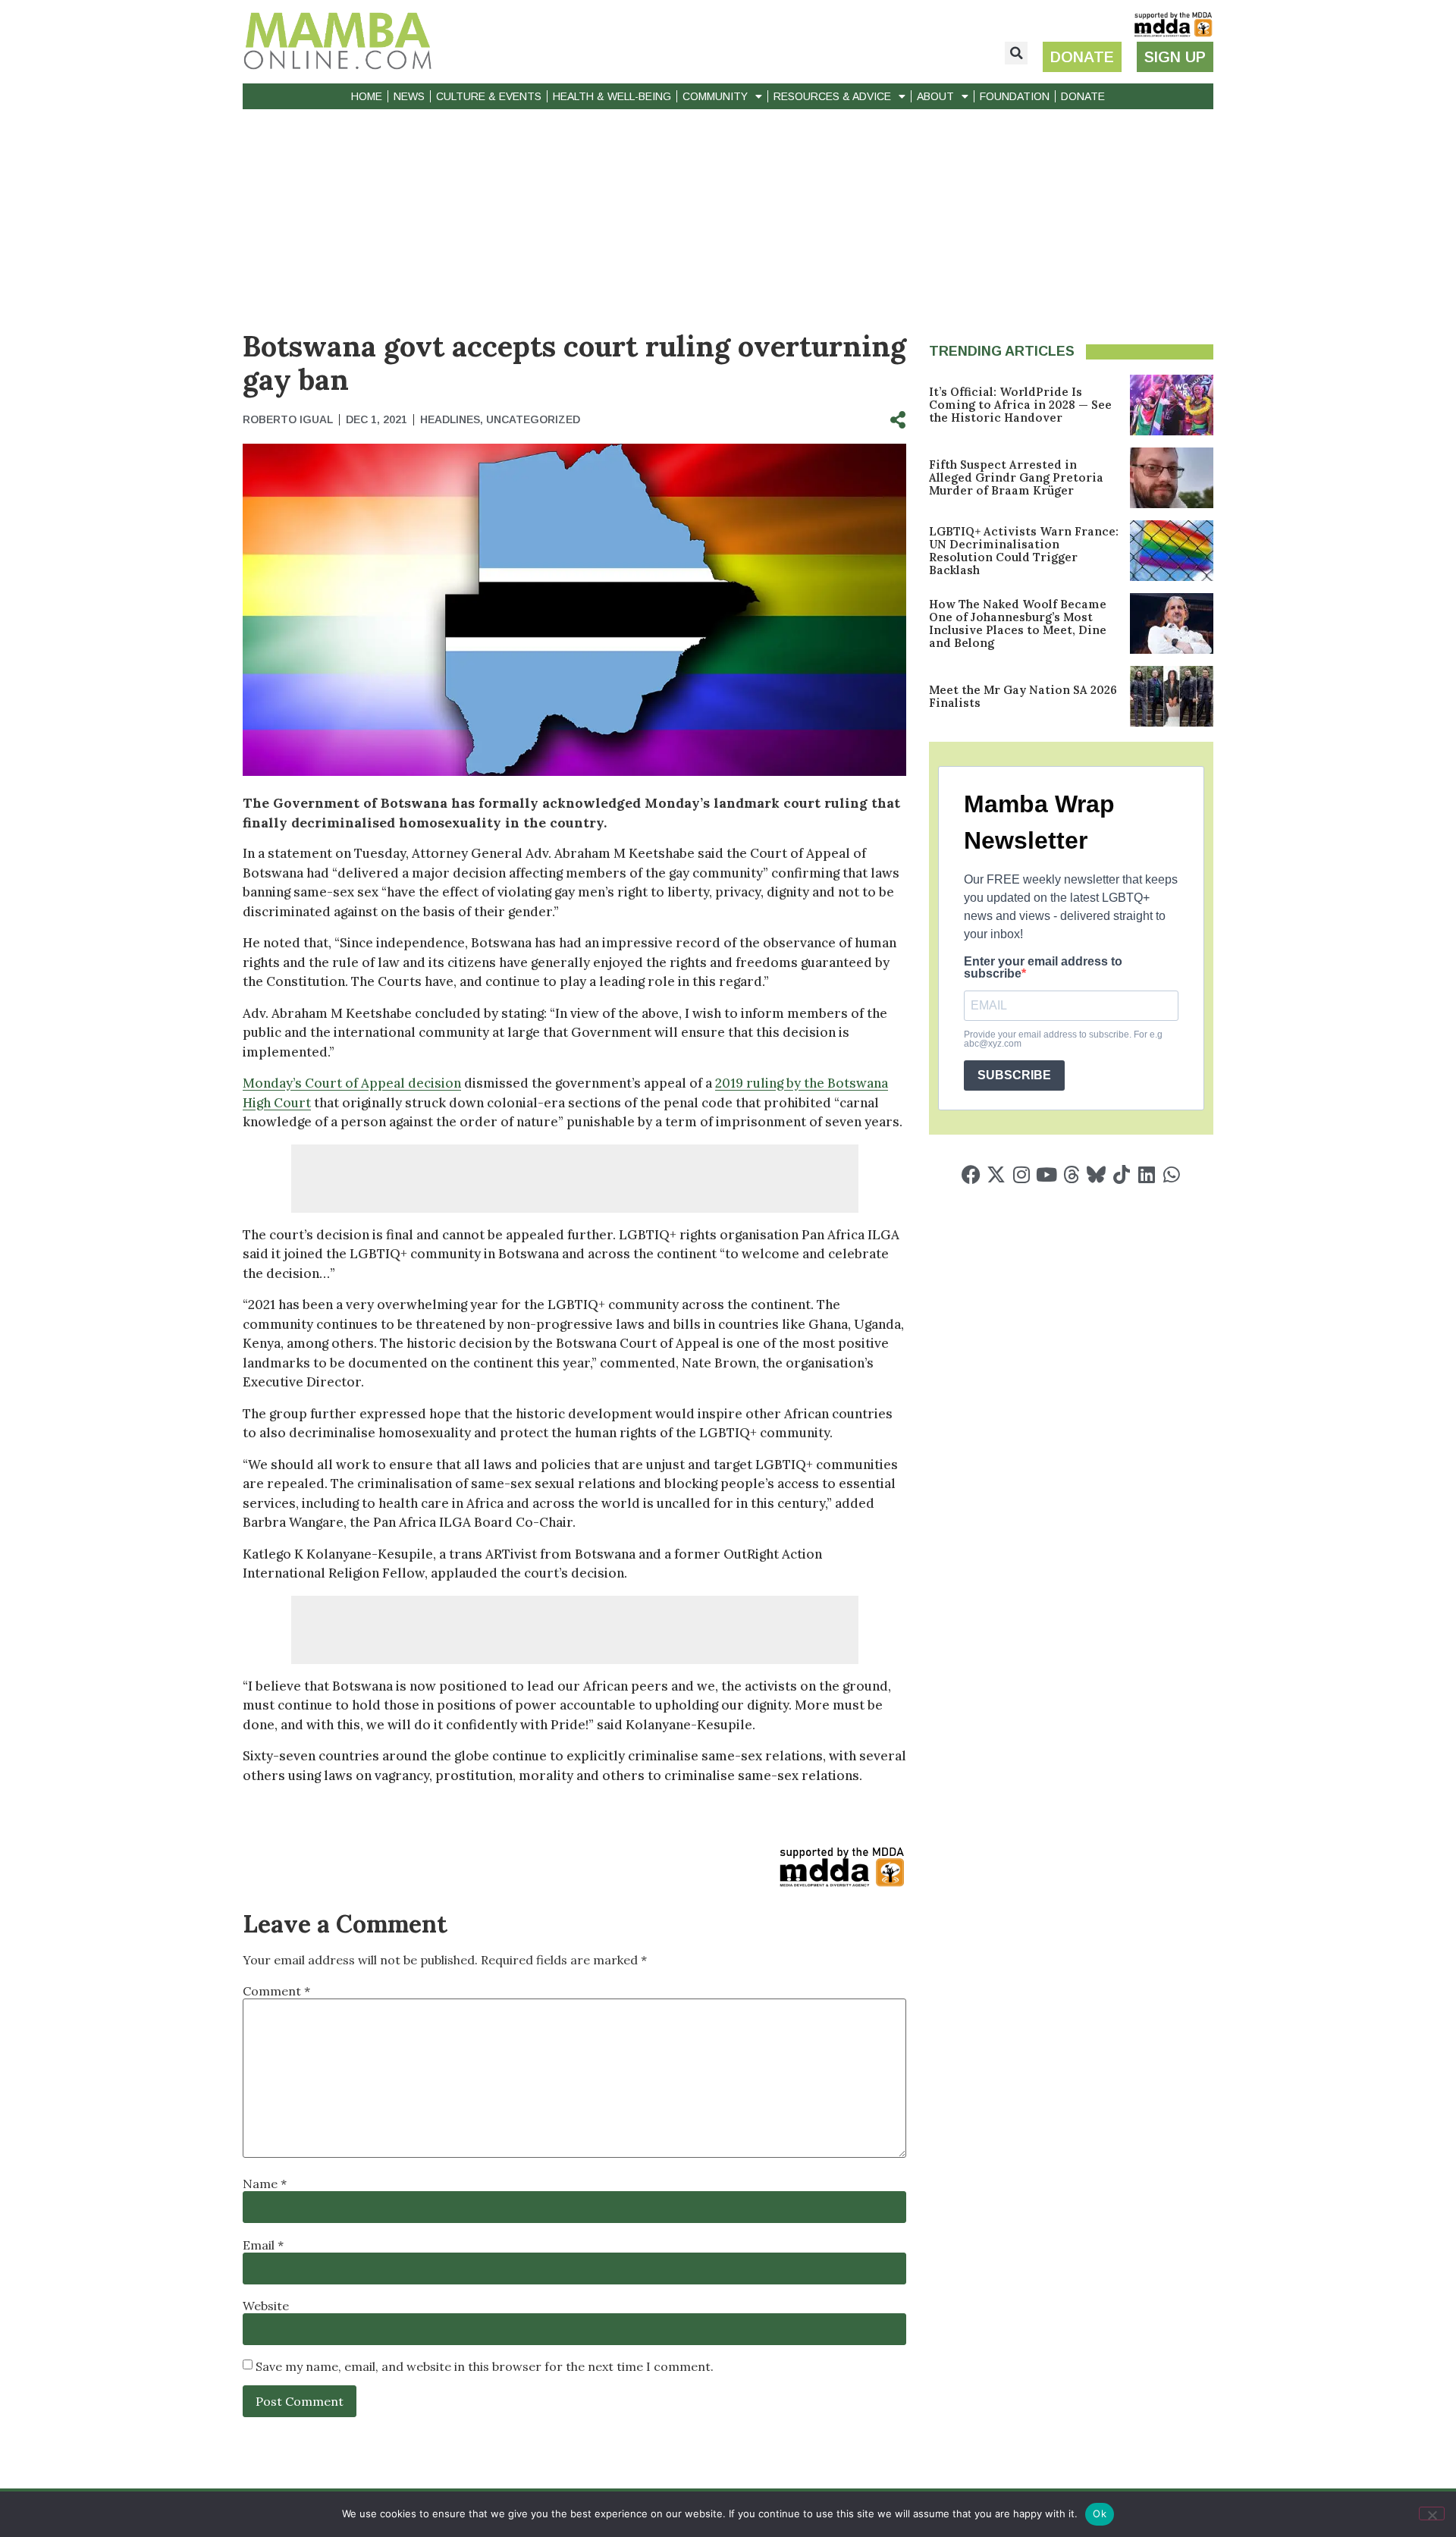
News (409, 96)
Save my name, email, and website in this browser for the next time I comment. (485, 2366)
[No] (1432, 2513)
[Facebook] (971, 1174)
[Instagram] (1021, 1174)
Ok (1100, 2513)
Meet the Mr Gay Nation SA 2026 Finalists (1023, 696)
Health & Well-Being (612, 96)
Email (263, 2245)
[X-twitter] (996, 1174)
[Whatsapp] (1171, 1174)
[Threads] (1071, 1174)
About (935, 96)
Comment (276, 1991)
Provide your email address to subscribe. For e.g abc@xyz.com (1063, 1039)
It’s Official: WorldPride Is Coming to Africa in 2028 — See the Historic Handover (1020, 405)
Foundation (1015, 96)
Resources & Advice (832, 96)
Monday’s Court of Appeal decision (352, 1083)
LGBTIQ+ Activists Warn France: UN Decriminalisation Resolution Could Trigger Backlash (1024, 551)
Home (367, 96)
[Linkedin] (1146, 1174)
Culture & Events (489, 96)
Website (266, 2306)
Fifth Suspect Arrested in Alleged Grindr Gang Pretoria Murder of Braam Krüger (1016, 477)
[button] (1016, 53)
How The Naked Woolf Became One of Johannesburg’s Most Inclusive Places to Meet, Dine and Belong (1018, 623)
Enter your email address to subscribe (1043, 968)
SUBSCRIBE (1014, 1075)
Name (265, 2184)
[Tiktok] (1121, 1174)
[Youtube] (1046, 1174)
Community (715, 96)
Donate (1083, 96)
